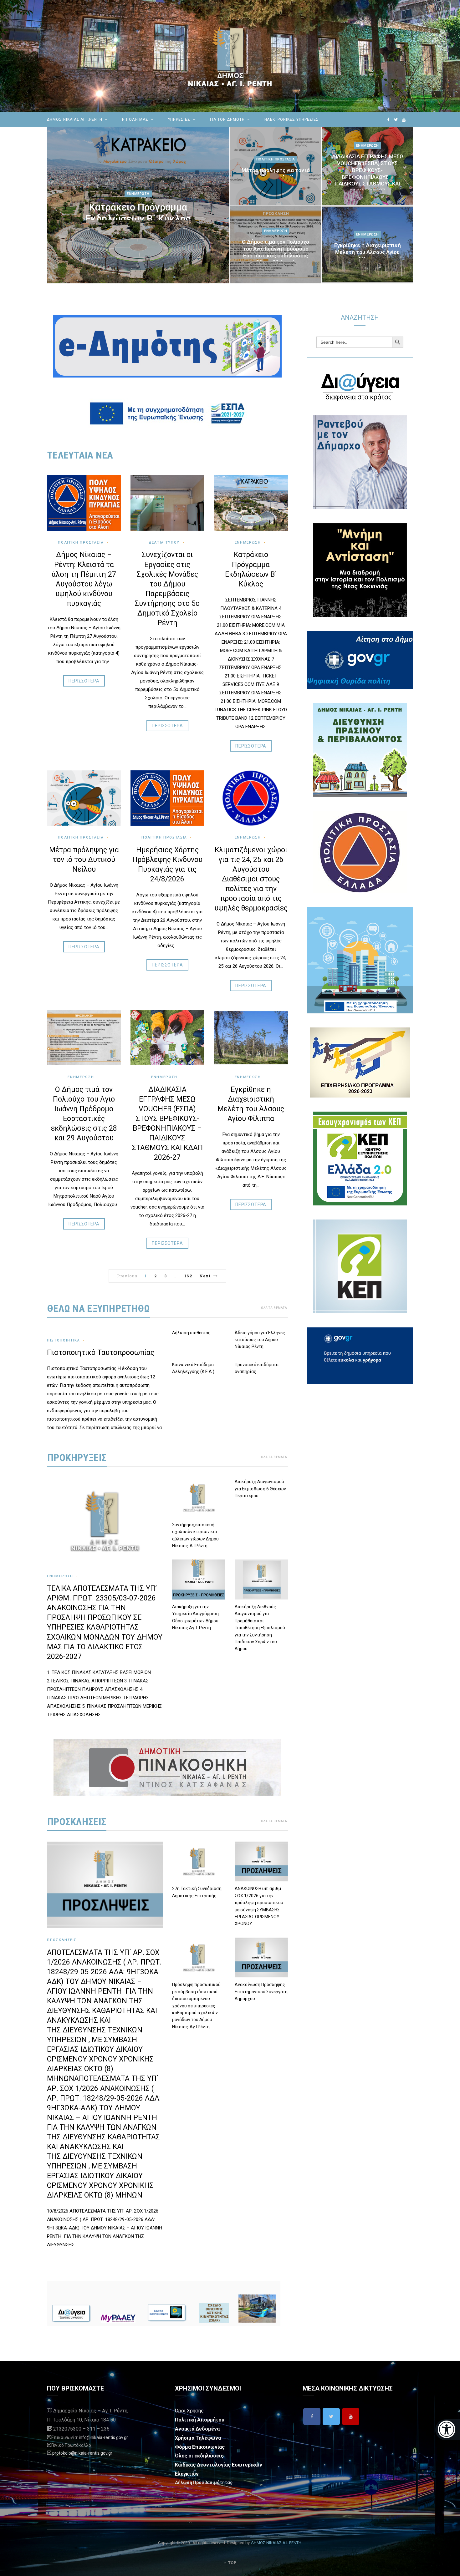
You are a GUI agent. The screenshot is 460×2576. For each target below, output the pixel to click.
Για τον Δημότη (227, 119)
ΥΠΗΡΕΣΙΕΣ (179, 119)
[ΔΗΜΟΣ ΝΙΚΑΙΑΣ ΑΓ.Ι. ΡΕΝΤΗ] (230, 56)
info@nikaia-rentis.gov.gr (103, 2437)
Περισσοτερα (84, 681)
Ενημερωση (138, 194)
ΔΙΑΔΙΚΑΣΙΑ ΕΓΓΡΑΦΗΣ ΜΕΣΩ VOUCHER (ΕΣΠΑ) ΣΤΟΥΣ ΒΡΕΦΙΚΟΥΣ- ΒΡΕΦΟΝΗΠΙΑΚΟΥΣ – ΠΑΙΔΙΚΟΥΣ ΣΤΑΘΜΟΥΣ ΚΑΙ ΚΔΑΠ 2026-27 (368, 173)
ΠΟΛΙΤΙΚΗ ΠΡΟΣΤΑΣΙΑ (164, 837)
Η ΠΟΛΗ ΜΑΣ (135, 119)
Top (232, 2563)
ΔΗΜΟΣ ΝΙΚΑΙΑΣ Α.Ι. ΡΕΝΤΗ (276, 2543)
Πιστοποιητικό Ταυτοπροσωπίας (101, 1353)
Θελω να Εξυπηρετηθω (99, 1308)
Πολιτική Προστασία (276, 159)
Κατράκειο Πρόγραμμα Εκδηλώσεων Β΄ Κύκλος (138, 213)
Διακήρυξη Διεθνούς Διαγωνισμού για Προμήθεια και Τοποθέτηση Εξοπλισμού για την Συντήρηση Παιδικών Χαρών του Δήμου (260, 1628)
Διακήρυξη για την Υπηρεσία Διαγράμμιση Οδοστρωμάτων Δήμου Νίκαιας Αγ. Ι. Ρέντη (195, 1617)
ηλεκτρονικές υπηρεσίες (292, 119)
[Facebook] (312, 2416)
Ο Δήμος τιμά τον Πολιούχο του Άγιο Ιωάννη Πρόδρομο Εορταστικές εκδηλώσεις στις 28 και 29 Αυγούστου (276, 252)
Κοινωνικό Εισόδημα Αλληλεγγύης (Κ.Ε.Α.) (193, 1368)
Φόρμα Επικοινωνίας (200, 2447)
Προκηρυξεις (77, 1458)
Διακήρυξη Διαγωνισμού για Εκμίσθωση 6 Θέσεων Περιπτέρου (260, 1489)
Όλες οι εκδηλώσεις (199, 2456)
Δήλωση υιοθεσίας (191, 1333)
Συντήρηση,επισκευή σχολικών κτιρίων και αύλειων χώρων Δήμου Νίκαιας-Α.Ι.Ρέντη (195, 1535)
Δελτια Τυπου (164, 543)
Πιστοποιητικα (63, 1340)
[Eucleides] (448, 2430)
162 (188, 1276)
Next (205, 1276)
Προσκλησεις (77, 1822)
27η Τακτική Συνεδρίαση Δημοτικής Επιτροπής (197, 1892)
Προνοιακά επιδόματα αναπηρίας (257, 1368)
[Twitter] (331, 2416)
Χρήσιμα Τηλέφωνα (198, 2438)
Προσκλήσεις (62, 1940)
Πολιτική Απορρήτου (200, 2420)
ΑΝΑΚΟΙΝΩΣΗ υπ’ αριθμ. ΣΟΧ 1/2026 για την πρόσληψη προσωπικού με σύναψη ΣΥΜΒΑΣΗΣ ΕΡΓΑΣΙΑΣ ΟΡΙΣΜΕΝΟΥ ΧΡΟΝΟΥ (259, 1906)
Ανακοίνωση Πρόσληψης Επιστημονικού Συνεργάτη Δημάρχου (261, 1992)
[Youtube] (351, 2416)
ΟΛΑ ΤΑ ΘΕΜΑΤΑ (274, 1308)
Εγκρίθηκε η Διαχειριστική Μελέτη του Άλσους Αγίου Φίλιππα (368, 252)
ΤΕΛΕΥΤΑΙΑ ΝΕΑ (80, 455)
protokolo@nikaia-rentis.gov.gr (82, 2453)
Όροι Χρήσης (189, 2411)
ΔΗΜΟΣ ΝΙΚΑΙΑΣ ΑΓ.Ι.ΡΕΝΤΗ (75, 119)
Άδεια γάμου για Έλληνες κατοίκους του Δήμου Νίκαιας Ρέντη (260, 1340)
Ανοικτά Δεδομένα (197, 2429)
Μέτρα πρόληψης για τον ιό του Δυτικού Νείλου (276, 174)
